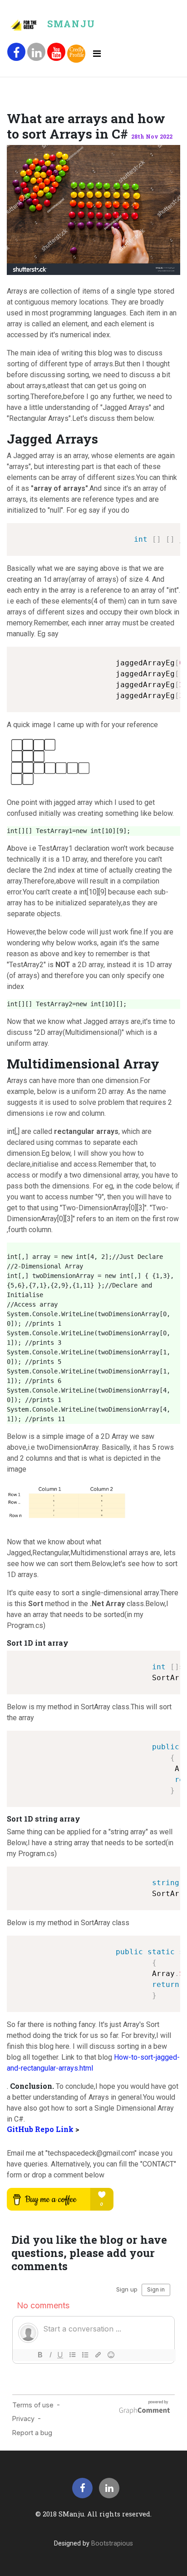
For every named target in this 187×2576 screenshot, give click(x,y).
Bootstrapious (112, 2544)
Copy (169, 531)
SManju (71, 24)
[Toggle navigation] (97, 54)
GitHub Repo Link (41, 2129)
